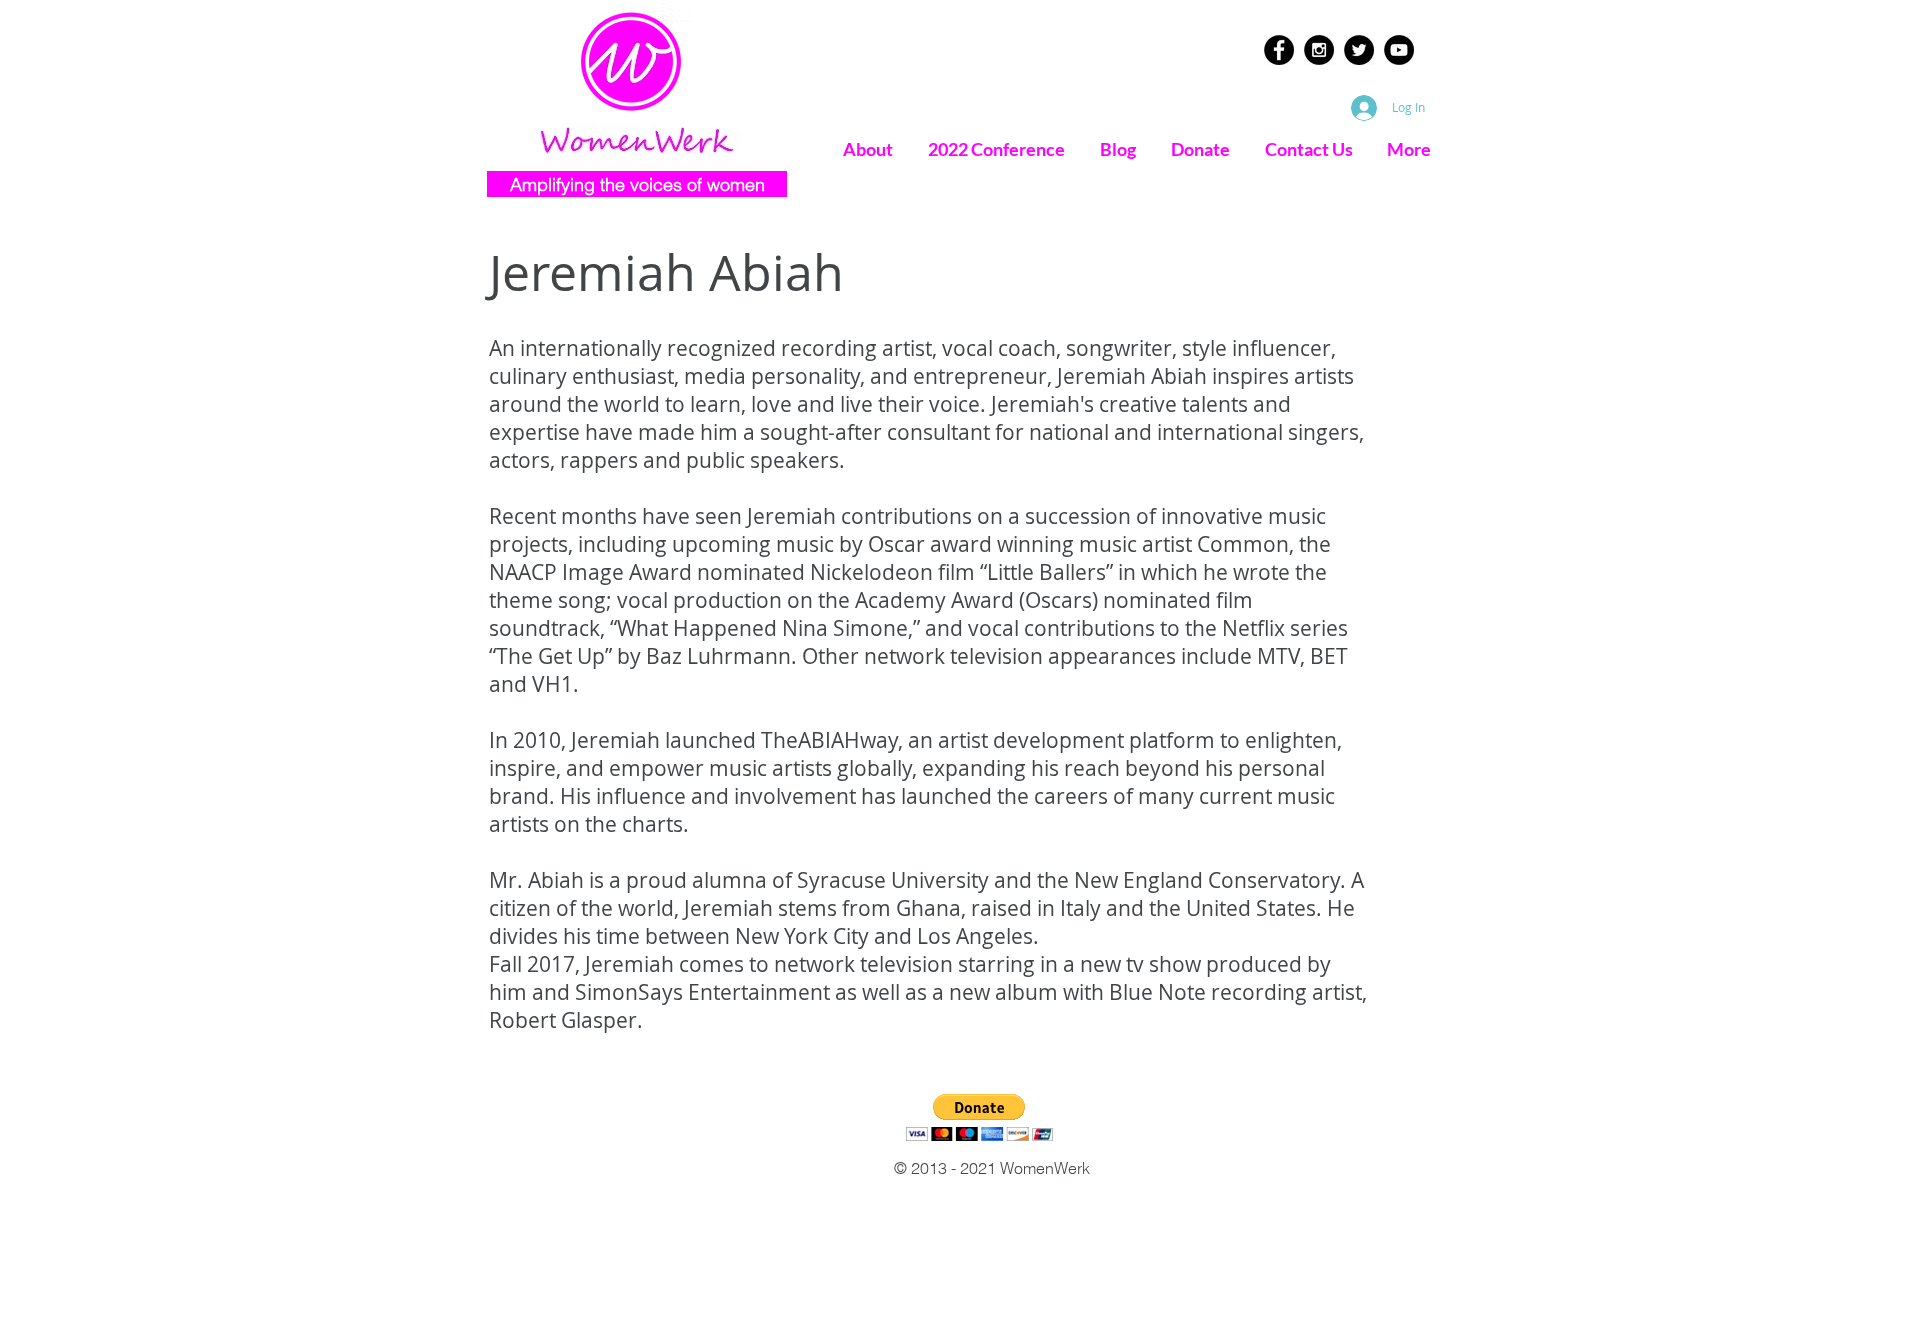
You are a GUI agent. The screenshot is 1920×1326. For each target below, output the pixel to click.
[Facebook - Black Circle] (1279, 50)
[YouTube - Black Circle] (1399, 50)
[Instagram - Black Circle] (1319, 50)
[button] (979, 1117)
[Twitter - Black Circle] (1359, 50)
